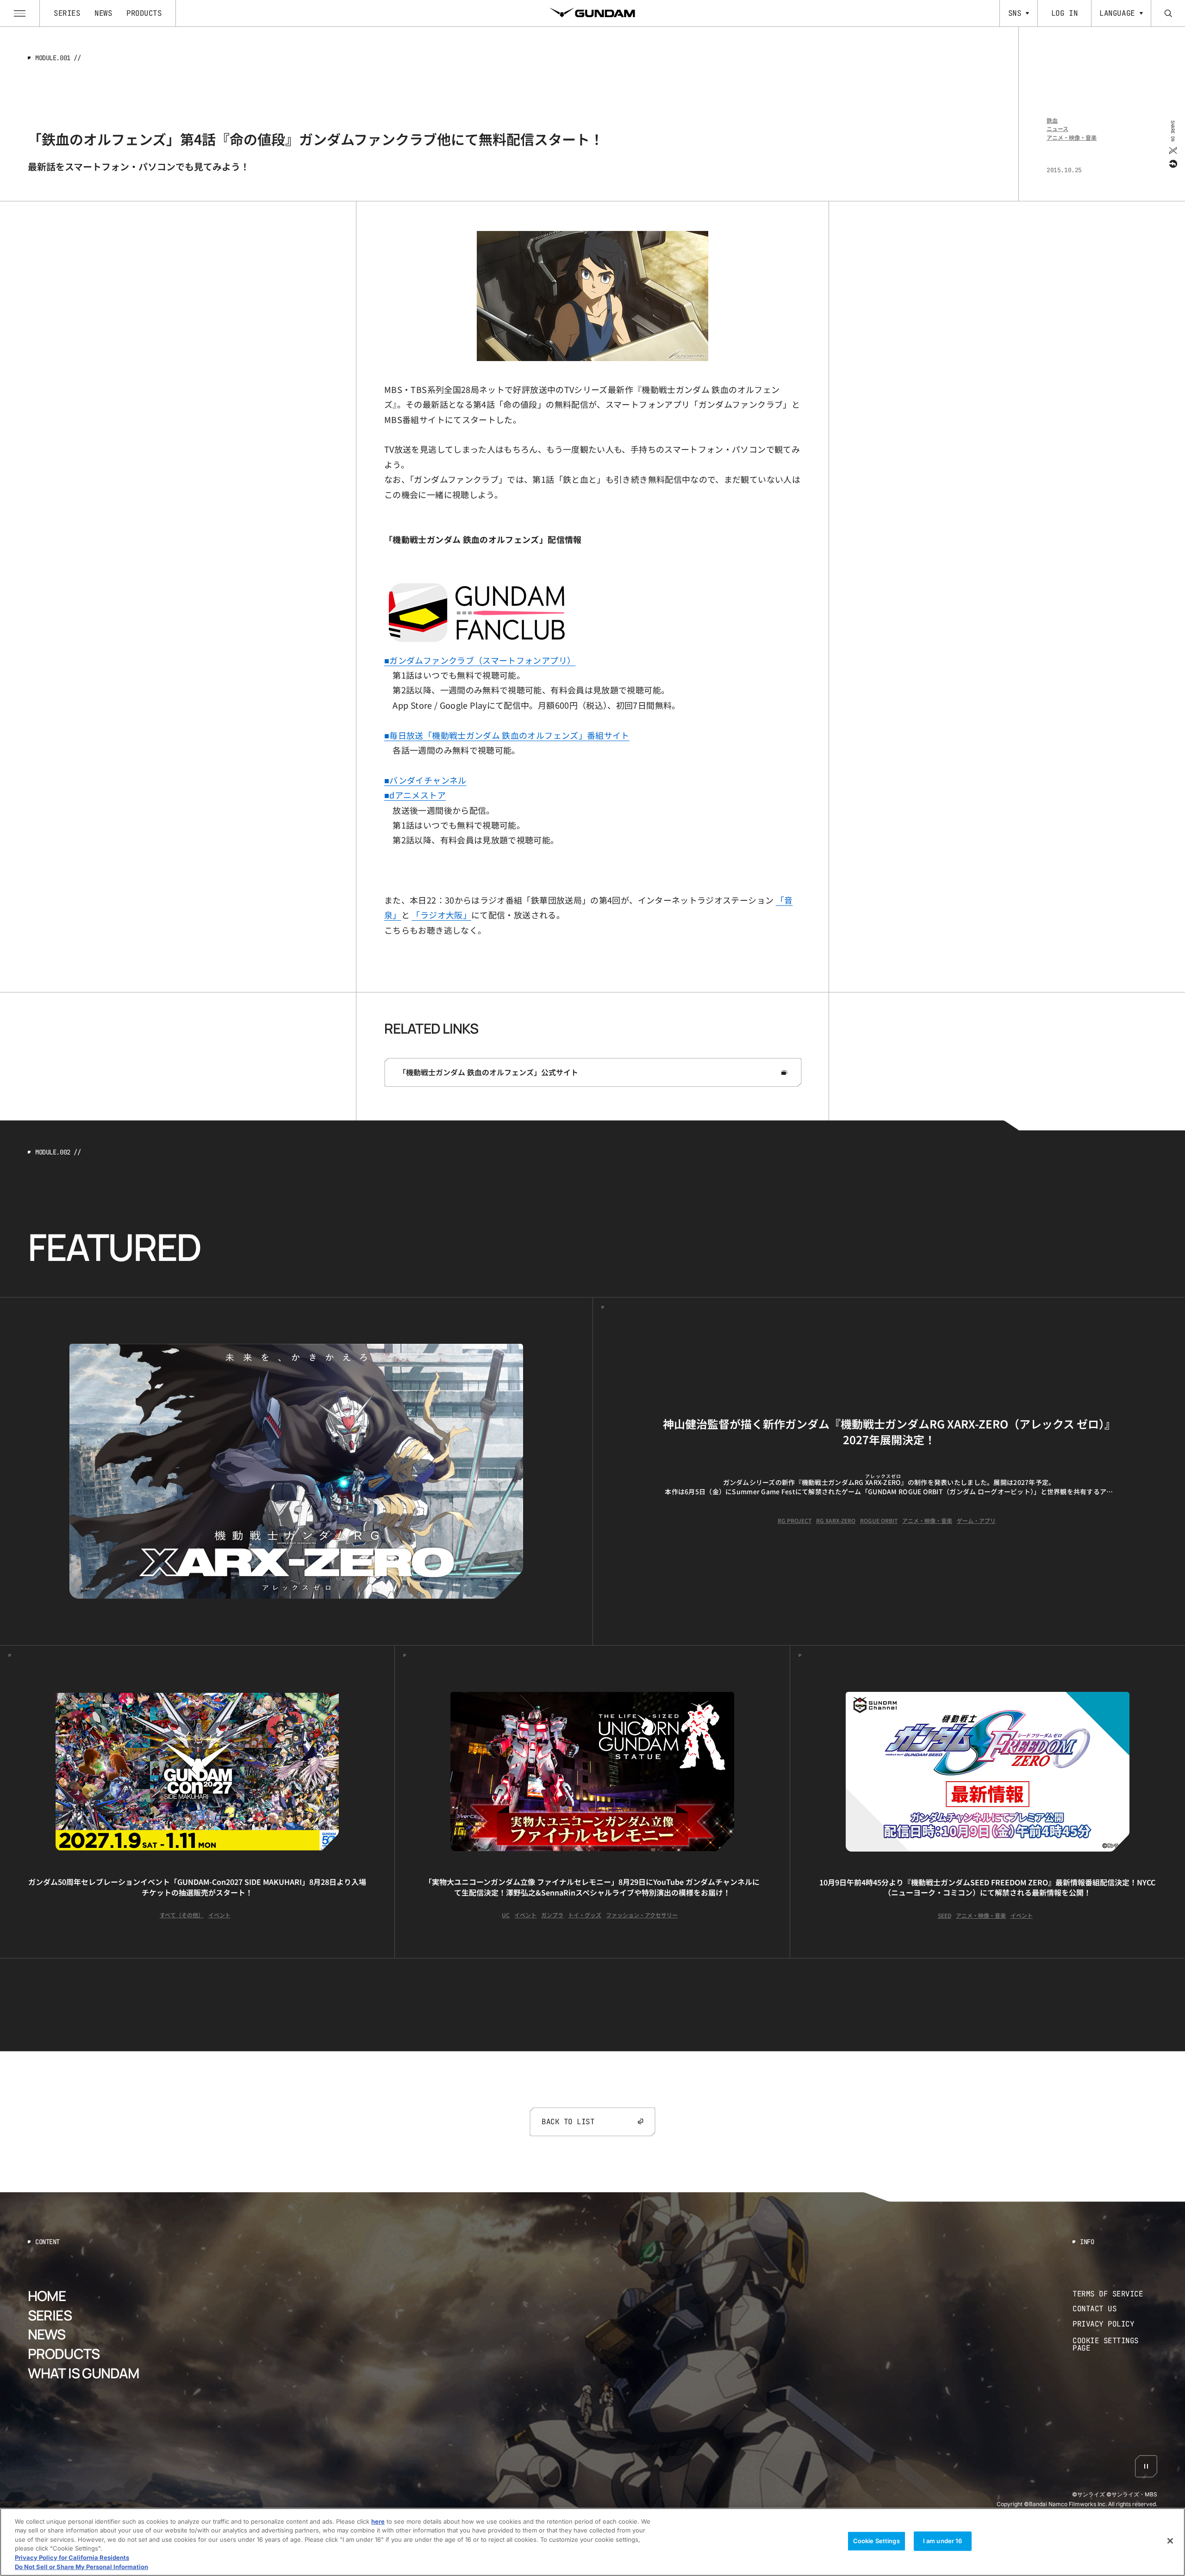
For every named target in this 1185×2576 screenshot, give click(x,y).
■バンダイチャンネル (425, 780)
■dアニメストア (415, 795)
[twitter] (1172, 150)
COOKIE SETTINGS (1115, 2344)
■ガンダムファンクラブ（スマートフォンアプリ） (480, 660)
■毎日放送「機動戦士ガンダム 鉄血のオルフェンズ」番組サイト (507, 735)
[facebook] (1172, 163)
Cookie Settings (876, 2541)
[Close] (1170, 2541)
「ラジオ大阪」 (441, 915)
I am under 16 (943, 2541)
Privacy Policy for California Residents (72, 2557)
